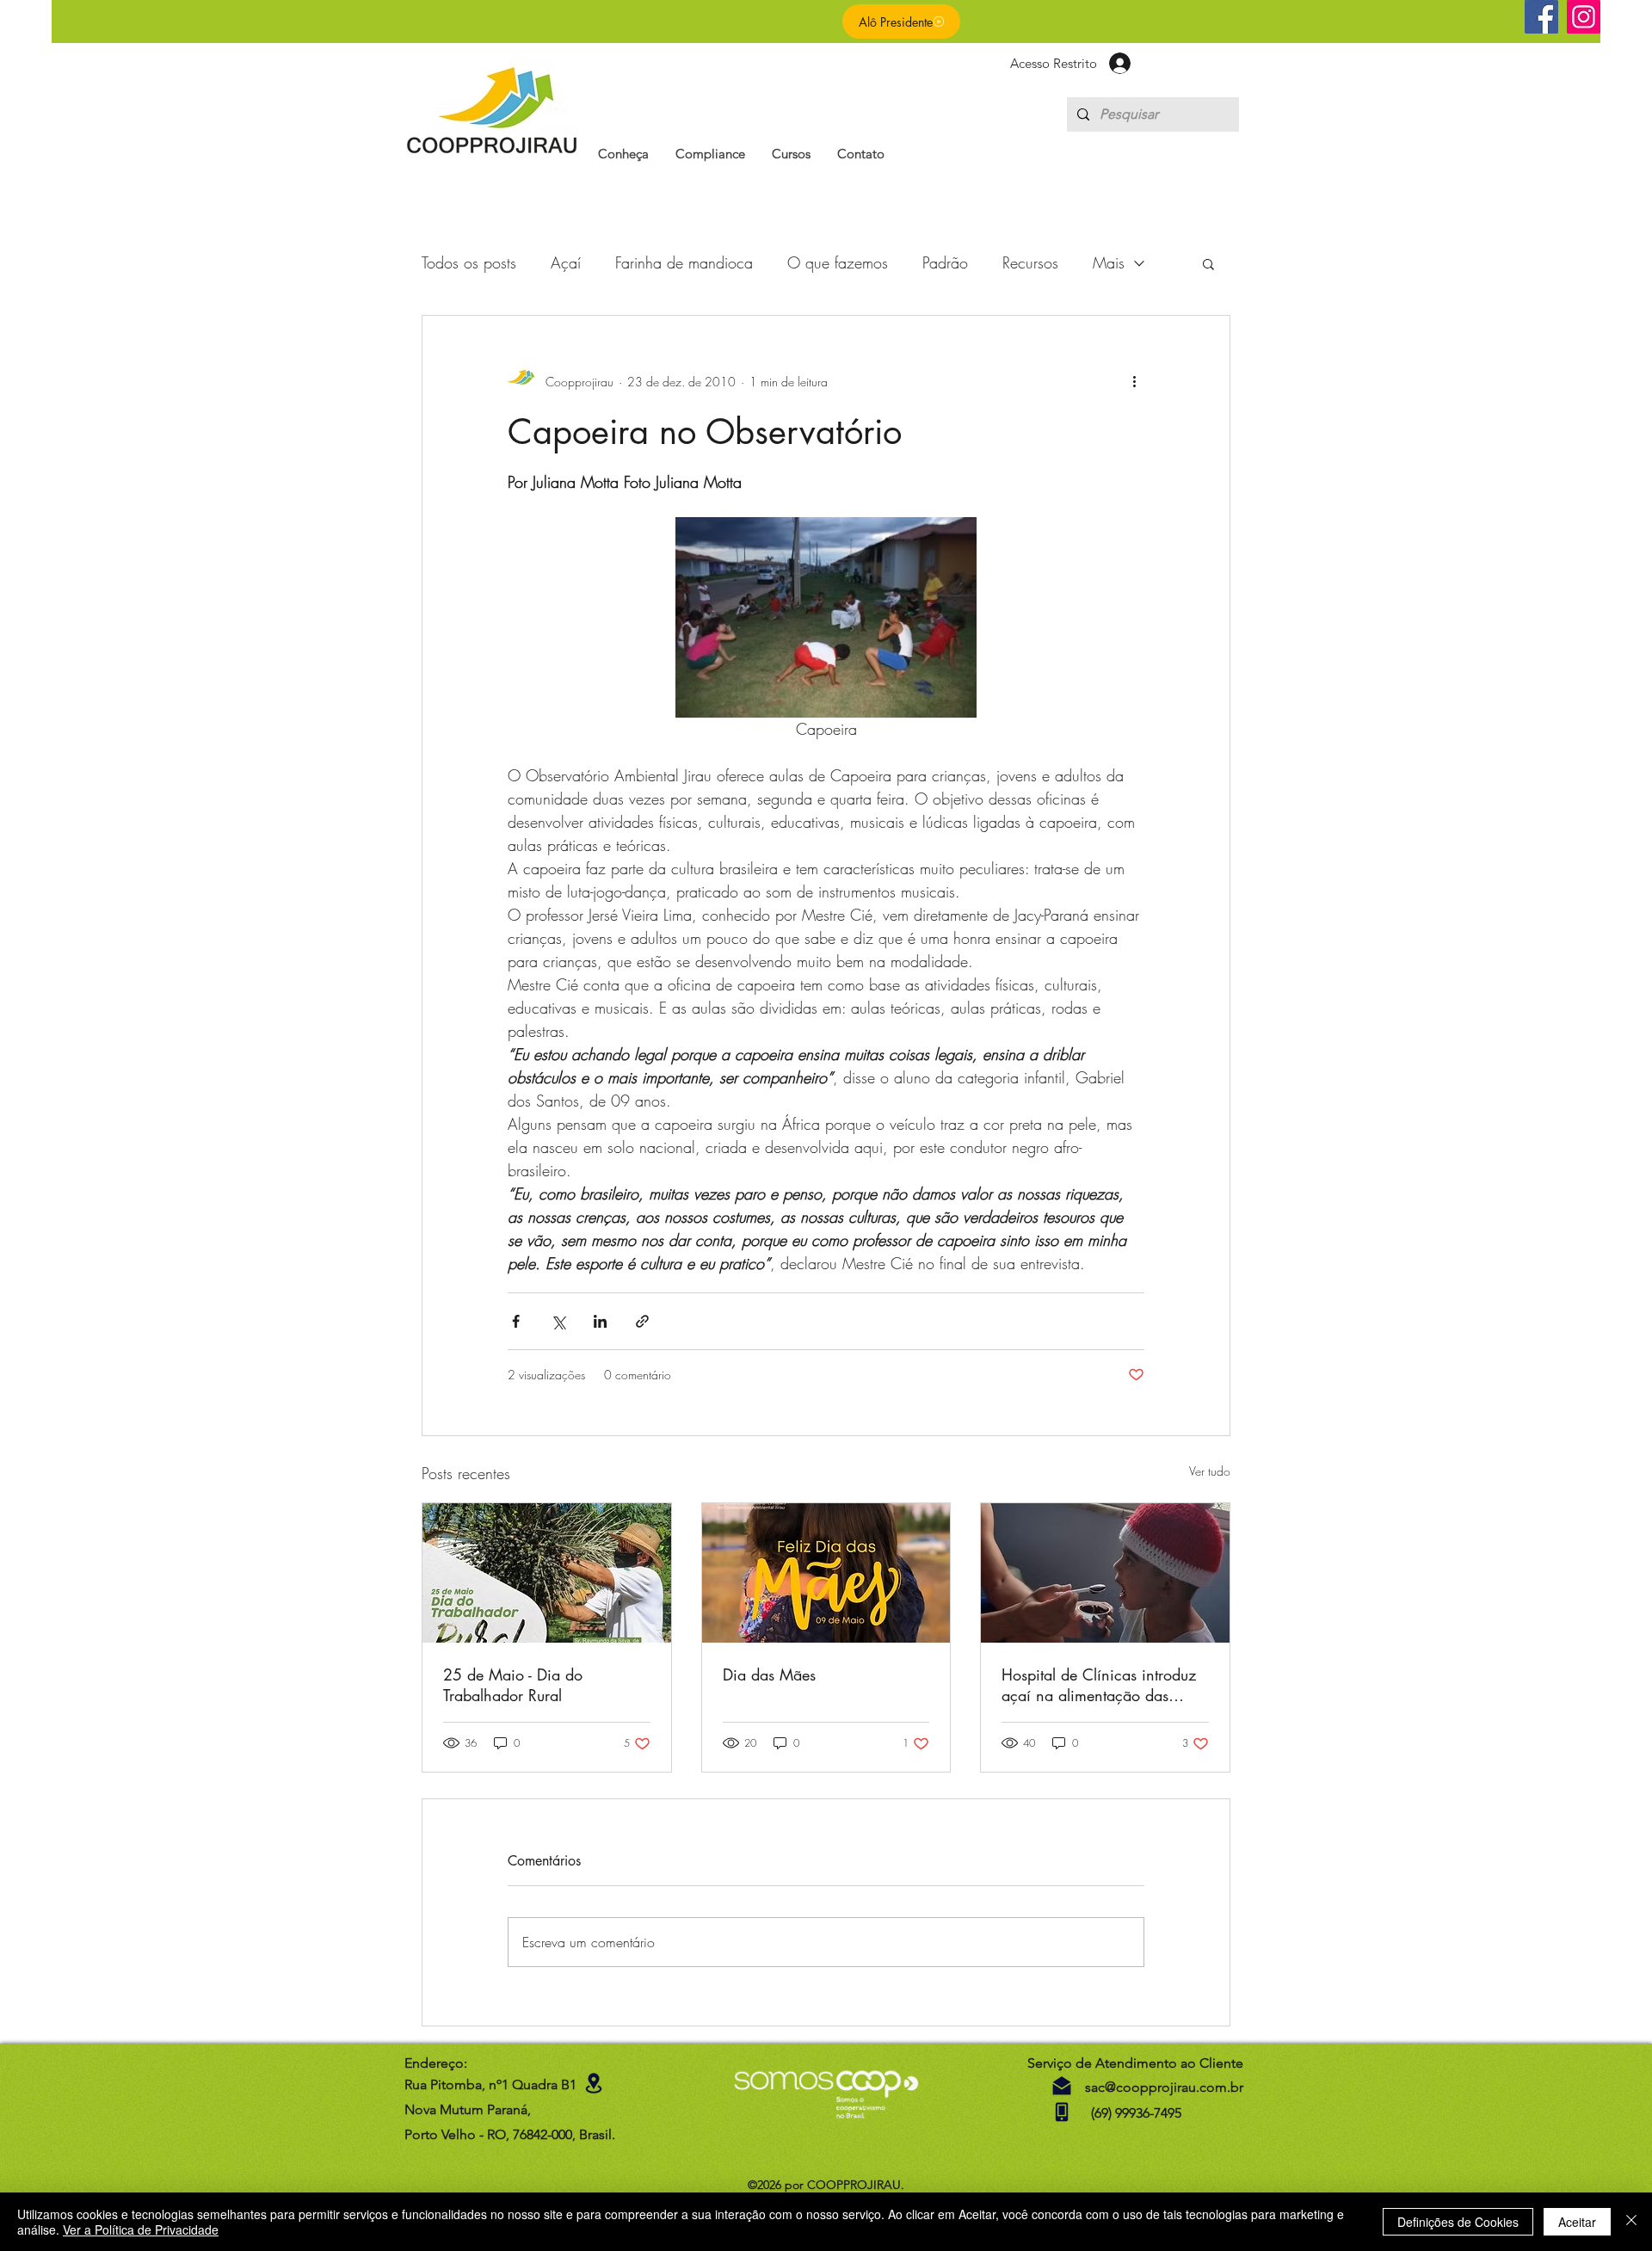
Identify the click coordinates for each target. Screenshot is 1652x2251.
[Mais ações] (1134, 381)
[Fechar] (1631, 2222)
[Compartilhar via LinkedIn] (600, 1321)
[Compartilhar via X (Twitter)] (558, 1321)
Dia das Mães (769, 1674)
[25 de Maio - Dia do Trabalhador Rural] (547, 1573)
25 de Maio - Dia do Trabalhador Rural (513, 1685)
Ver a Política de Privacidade (141, 2229)
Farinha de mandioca (684, 262)
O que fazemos (838, 262)
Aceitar (1577, 2222)
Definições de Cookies (1458, 2222)
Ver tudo (1210, 1471)
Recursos (1030, 262)
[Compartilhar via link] (642, 1321)
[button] (623, 154)
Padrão (945, 262)
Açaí (566, 262)
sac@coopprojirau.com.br (1164, 2087)
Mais (1109, 262)
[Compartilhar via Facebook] (516, 1321)
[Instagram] (1584, 17)
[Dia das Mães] (826, 1573)
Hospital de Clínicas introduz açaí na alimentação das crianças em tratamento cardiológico (1099, 1685)
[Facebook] (1541, 17)
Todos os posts (469, 262)
